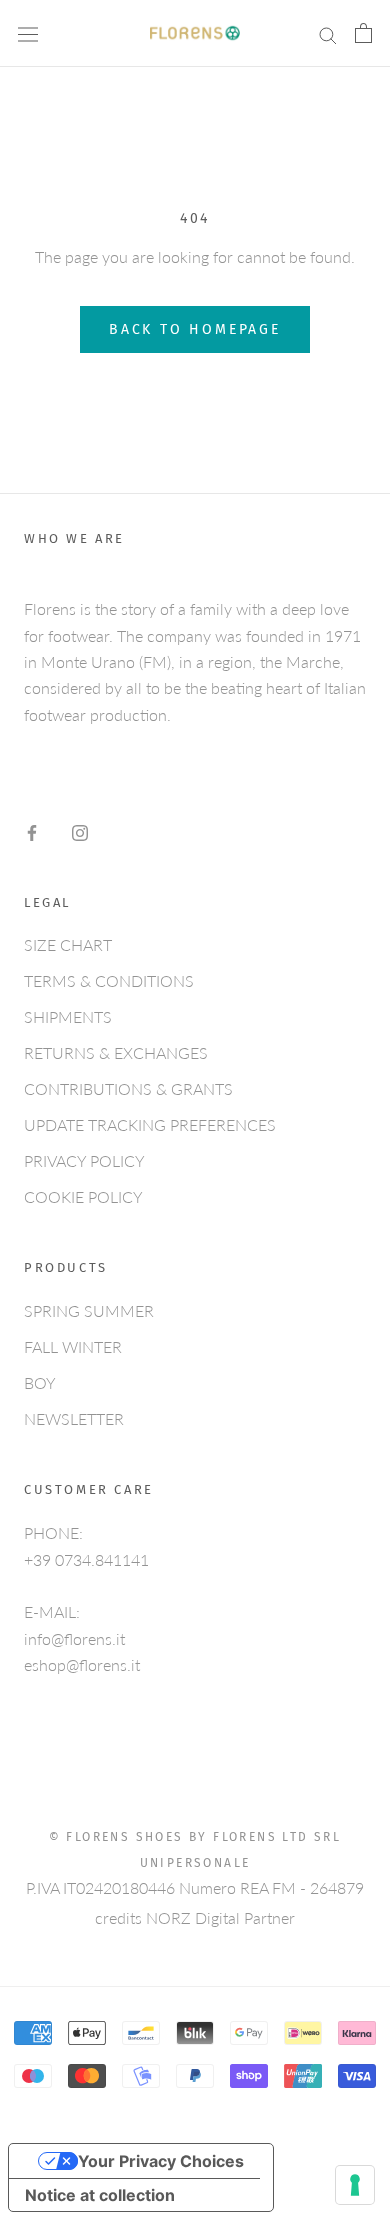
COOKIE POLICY (83, 1196)
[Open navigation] (28, 34)
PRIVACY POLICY (84, 1160)
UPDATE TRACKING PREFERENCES (150, 1124)
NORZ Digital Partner (220, 1917)
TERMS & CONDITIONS (109, 980)
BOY (40, 1382)
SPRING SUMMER (89, 1310)
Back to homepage (195, 329)
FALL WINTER (73, 1346)
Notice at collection (100, 2195)
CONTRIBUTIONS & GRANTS (128, 1088)
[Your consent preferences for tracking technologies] (355, 2185)
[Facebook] (32, 831)
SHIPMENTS (68, 1016)
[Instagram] (80, 831)
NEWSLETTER (74, 1418)
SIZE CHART (68, 944)
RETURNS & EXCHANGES (116, 1052)
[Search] (328, 33)
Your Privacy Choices (161, 2161)
